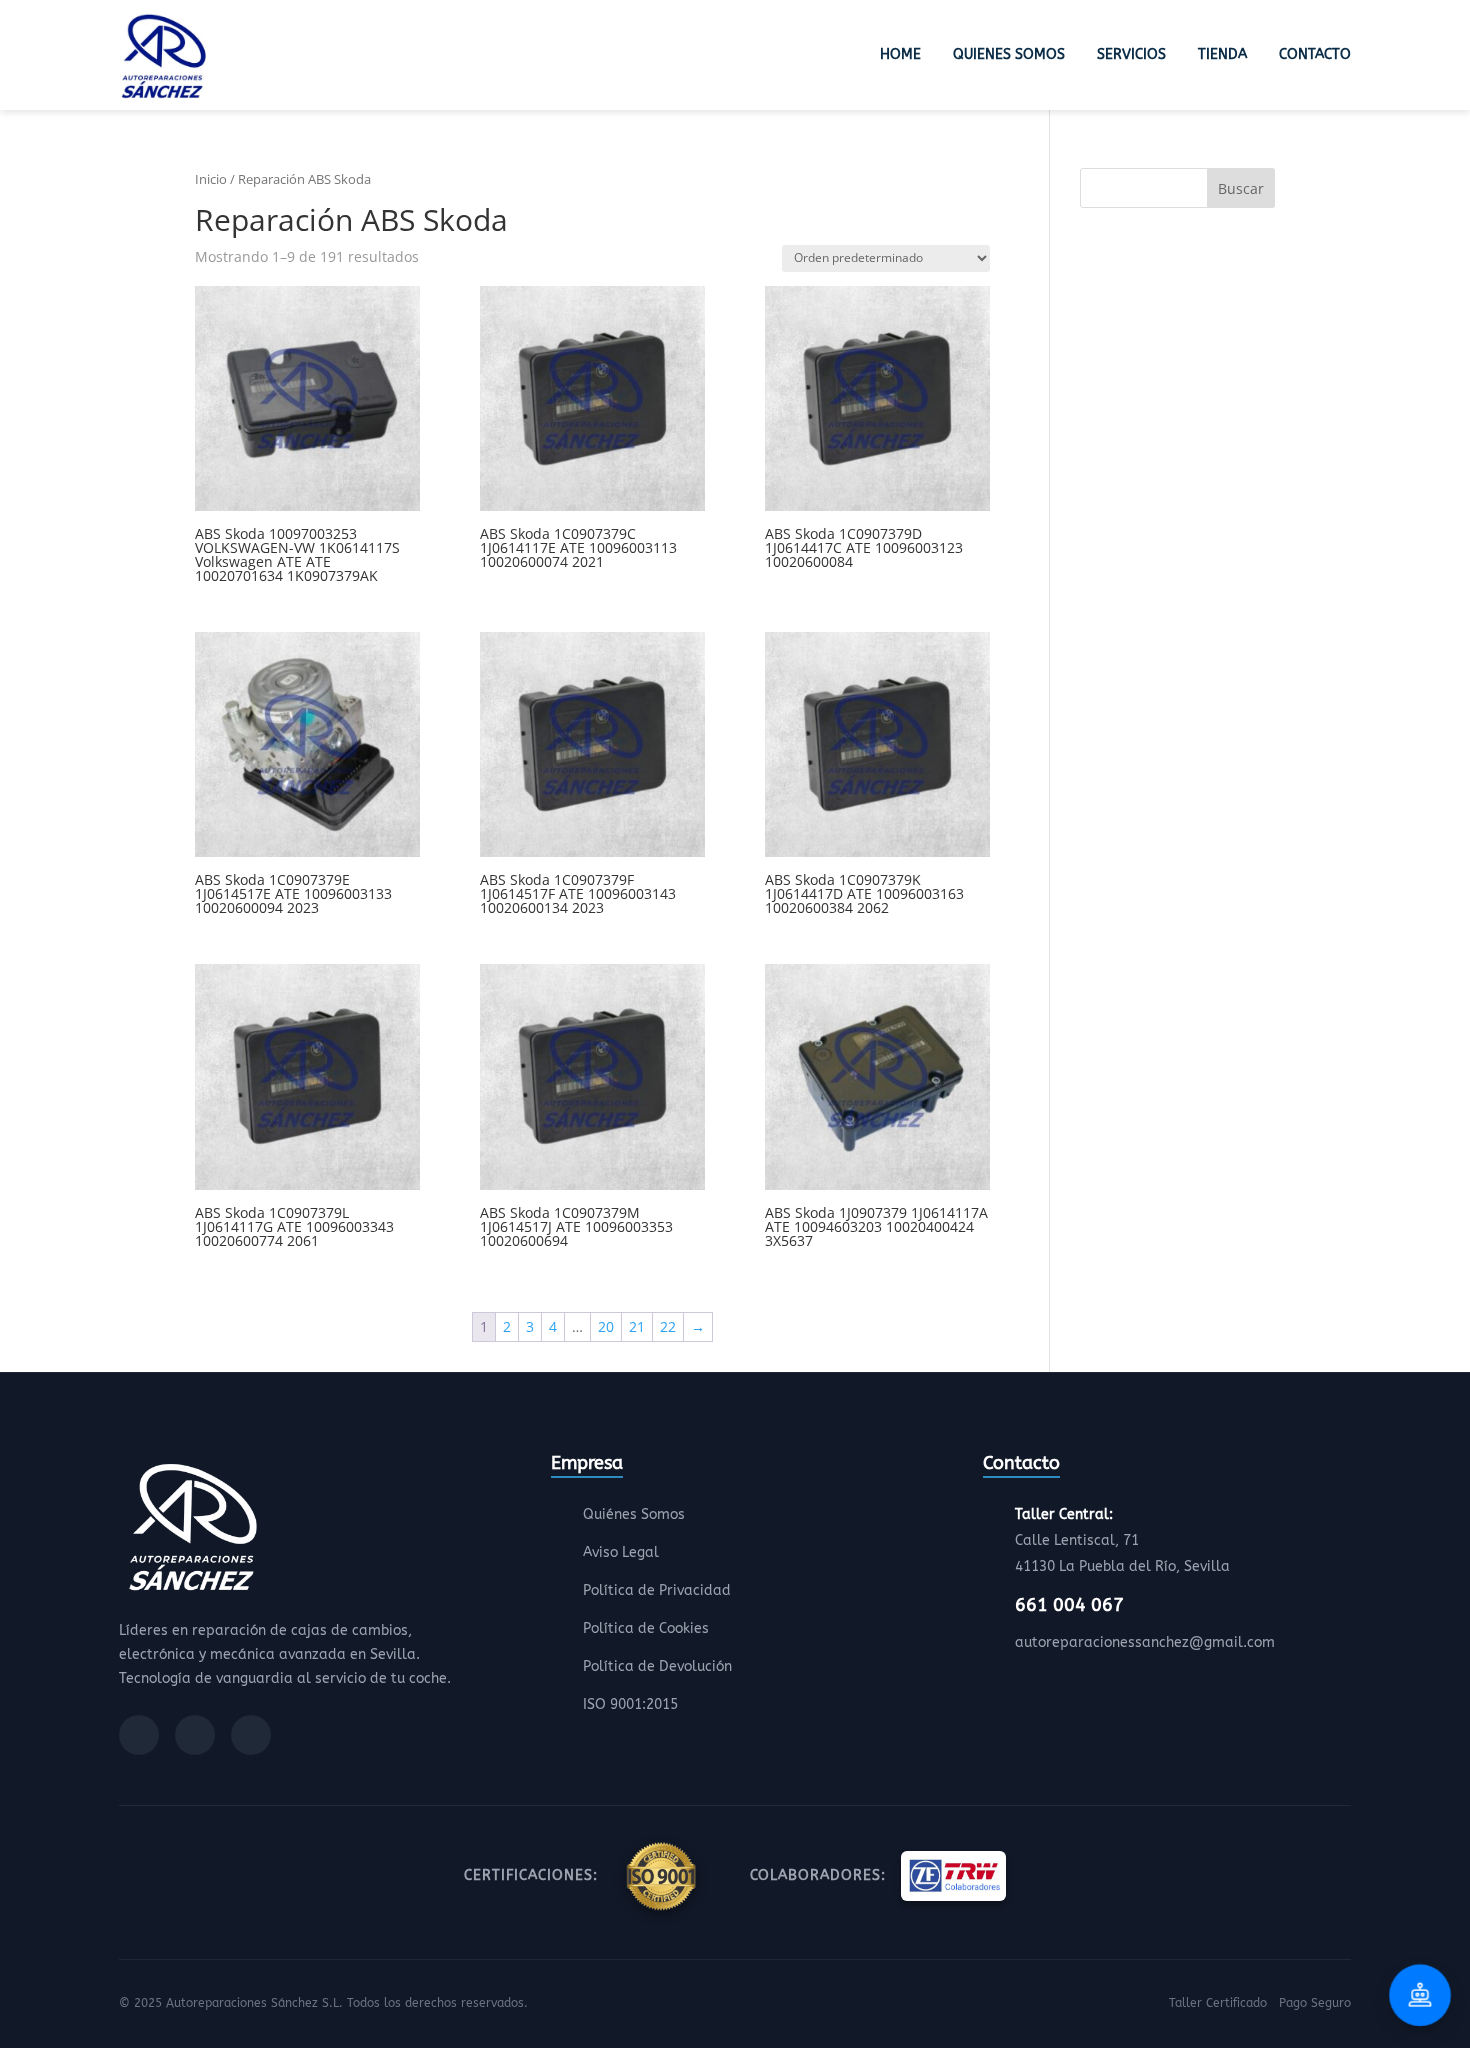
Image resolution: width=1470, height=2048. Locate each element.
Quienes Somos (1009, 54)
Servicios (1131, 54)
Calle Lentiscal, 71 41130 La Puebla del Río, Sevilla (1122, 1540)
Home (900, 54)
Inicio (211, 179)
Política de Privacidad (657, 1590)
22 (668, 1326)
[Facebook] (139, 1735)
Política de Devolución (657, 1666)
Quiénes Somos (634, 1514)
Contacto (1315, 54)
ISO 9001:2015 (630, 1704)
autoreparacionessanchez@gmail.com (1145, 1642)
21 (637, 1326)
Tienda (1222, 54)
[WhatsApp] (251, 1735)
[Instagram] (195, 1735)
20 (606, 1326)
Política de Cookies (646, 1628)
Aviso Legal (621, 1552)
